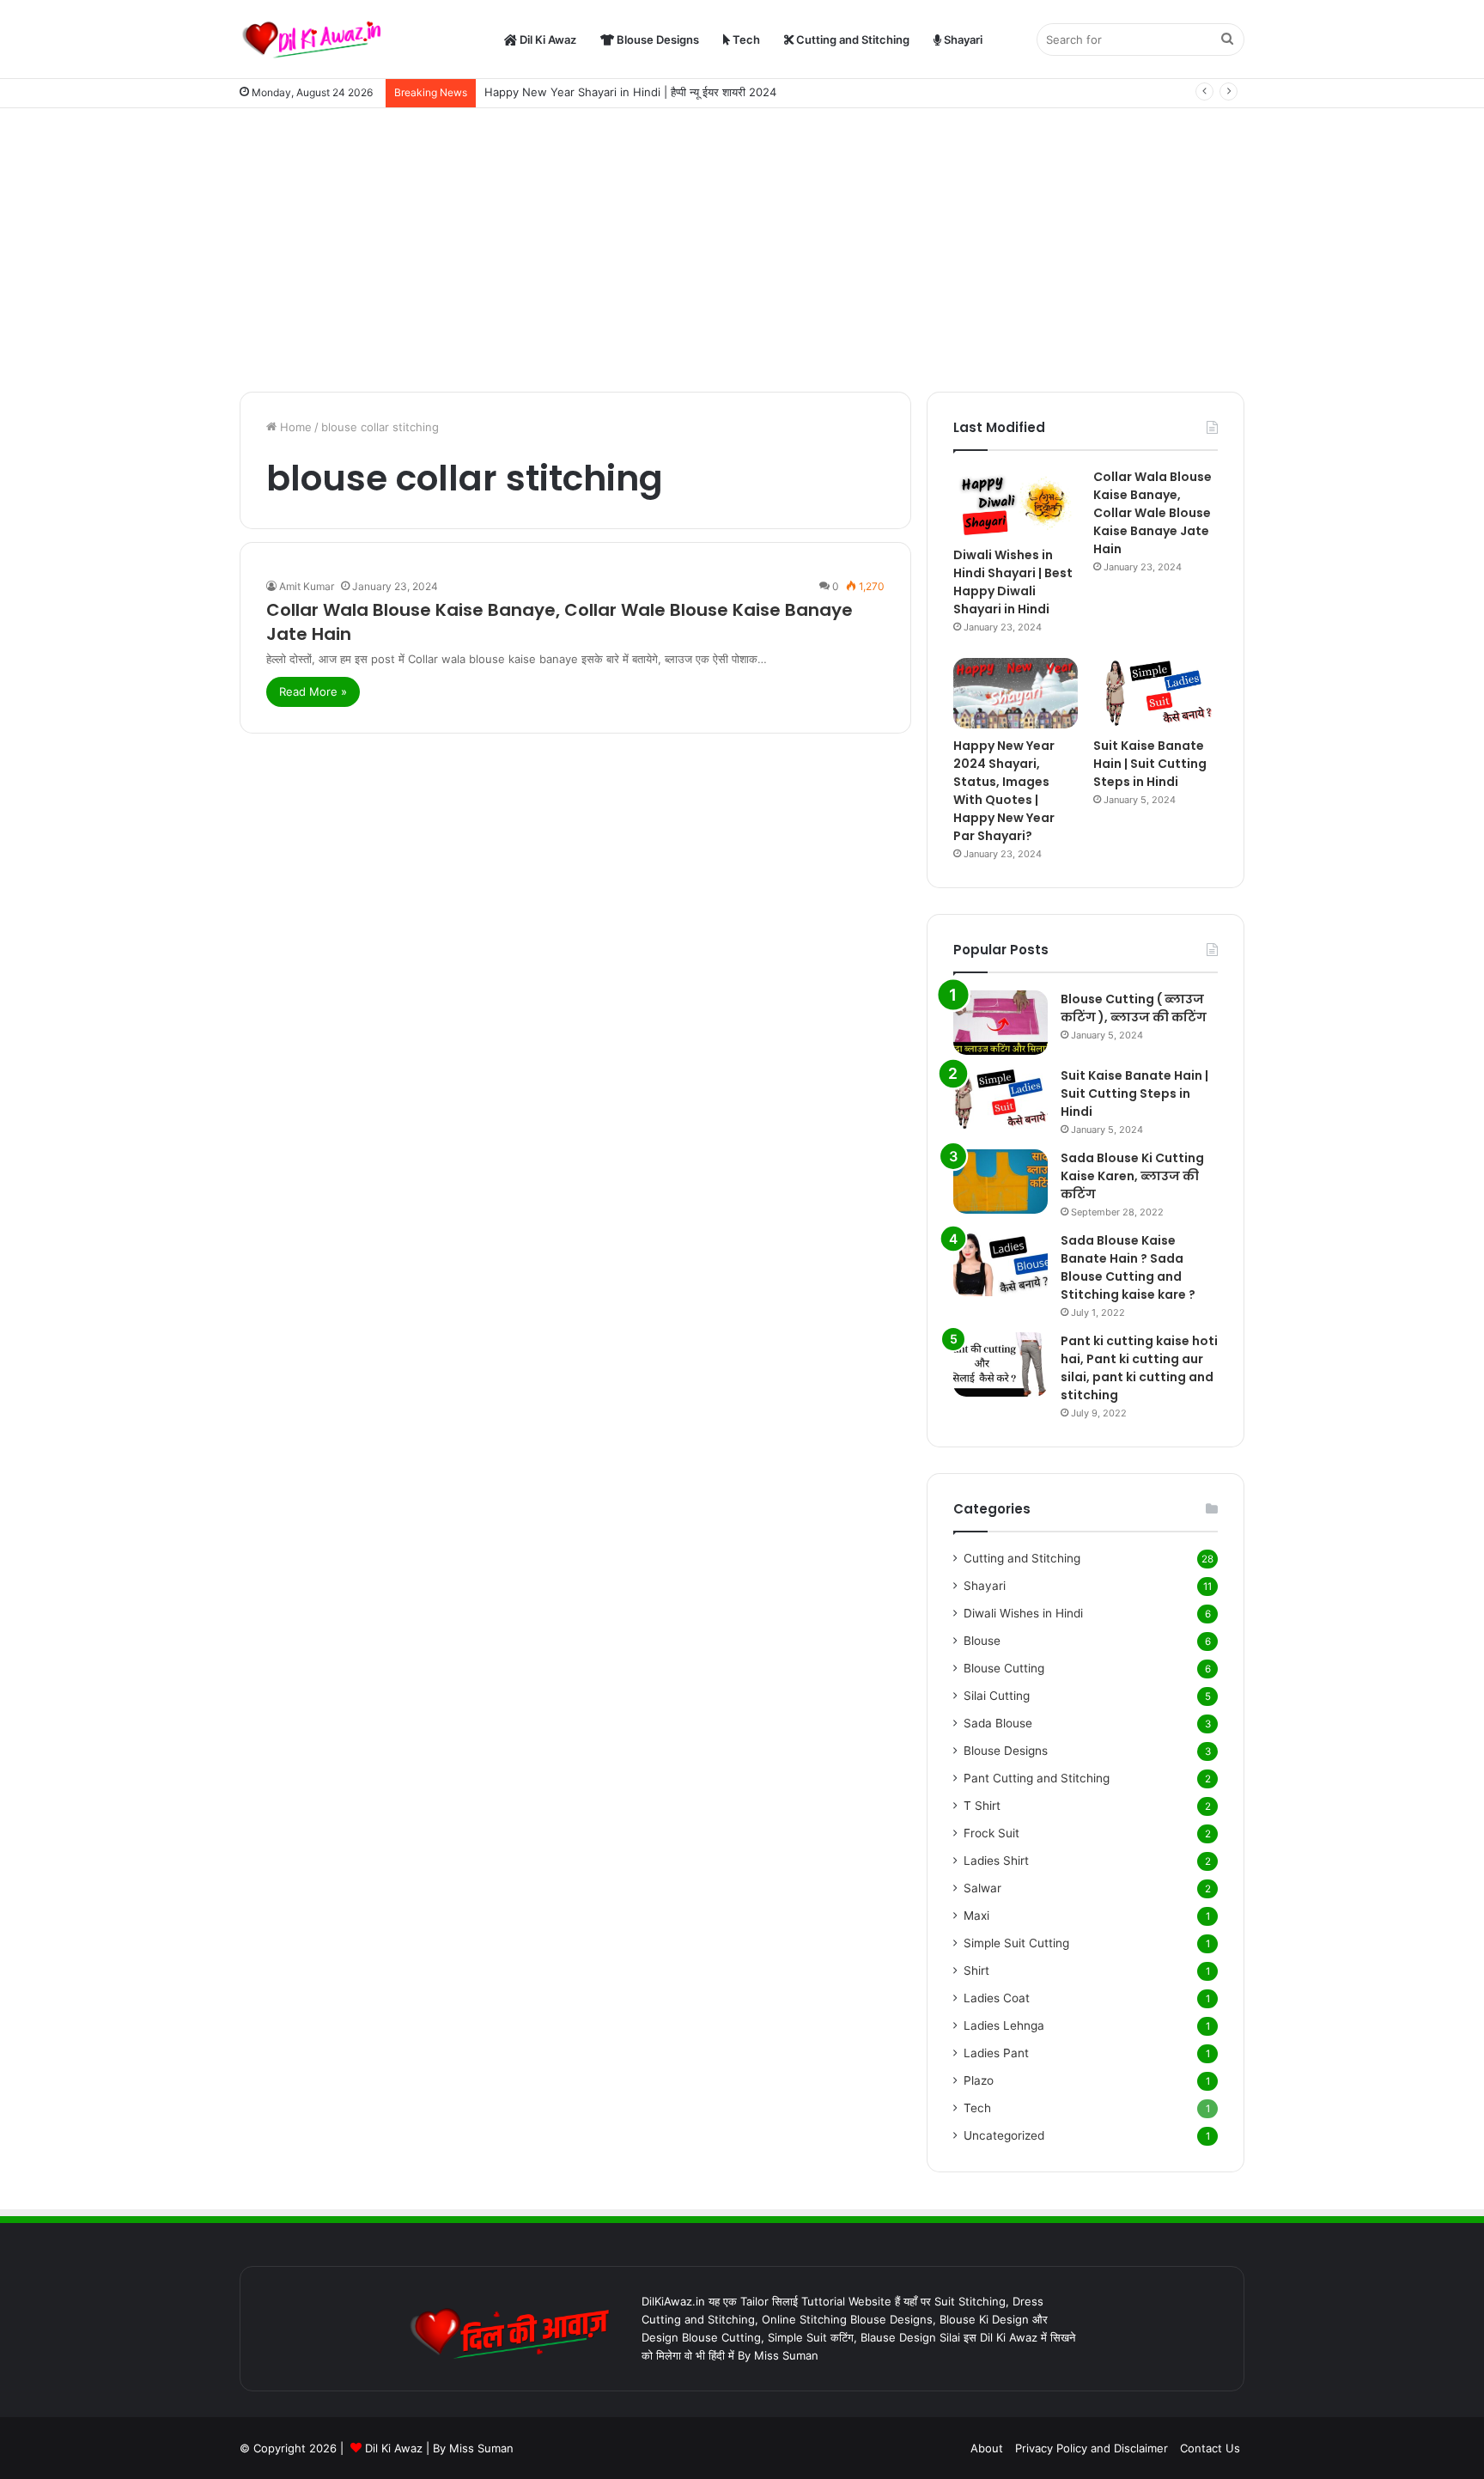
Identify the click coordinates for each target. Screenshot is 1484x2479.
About (987, 2448)
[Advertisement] (742, 246)
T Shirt (982, 1806)
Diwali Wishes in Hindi (1023, 1613)
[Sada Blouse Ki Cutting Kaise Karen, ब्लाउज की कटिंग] (1000, 1182)
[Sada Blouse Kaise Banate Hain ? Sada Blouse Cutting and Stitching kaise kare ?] (1000, 1264)
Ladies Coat (997, 1998)
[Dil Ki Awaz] (317, 40)
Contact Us (1210, 2448)
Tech (745, 40)
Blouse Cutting (1004, 1668)
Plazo (979, 2080)
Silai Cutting (997, 1696)
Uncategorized (1004, 2135)
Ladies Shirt (996, 1861)
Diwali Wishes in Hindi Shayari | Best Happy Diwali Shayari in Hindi (1013, 582)
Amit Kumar (307, 586)
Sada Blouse (998, 1723)
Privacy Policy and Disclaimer (1092, 2448)
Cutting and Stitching (851, 40)
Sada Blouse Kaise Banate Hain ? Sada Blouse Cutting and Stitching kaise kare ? (1128, 1267)
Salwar (982, 1888)
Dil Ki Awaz (547, 40)
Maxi (976, 1916)
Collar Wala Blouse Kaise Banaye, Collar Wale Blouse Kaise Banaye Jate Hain (1153, 513)
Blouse (982, 1641)
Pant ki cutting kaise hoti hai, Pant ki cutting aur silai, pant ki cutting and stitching (1139, 1368)
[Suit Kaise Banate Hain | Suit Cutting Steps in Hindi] (1156, 693)
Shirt (976, 1970)
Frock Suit (991, 1833)
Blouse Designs (657, 40)
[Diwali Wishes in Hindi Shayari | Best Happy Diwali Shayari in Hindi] (1016, 503)
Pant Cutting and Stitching (1037, 1778)
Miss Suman (481, 2448)
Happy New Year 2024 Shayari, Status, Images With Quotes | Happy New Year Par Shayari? (1004, 791)
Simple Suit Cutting (1016, 1943)
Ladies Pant (996, 2053)
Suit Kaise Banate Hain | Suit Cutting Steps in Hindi (1150, 764)
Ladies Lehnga (1004, 2025)
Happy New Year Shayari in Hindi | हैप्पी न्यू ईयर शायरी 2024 (630, 92)
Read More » (313, 691)
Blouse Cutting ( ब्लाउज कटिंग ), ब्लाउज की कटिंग (1134, 1008)
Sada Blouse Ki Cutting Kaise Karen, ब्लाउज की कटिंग (1132, 1176)
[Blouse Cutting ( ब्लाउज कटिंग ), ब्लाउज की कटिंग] (1000, 1023)
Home (294, 427)
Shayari (962, 40)
